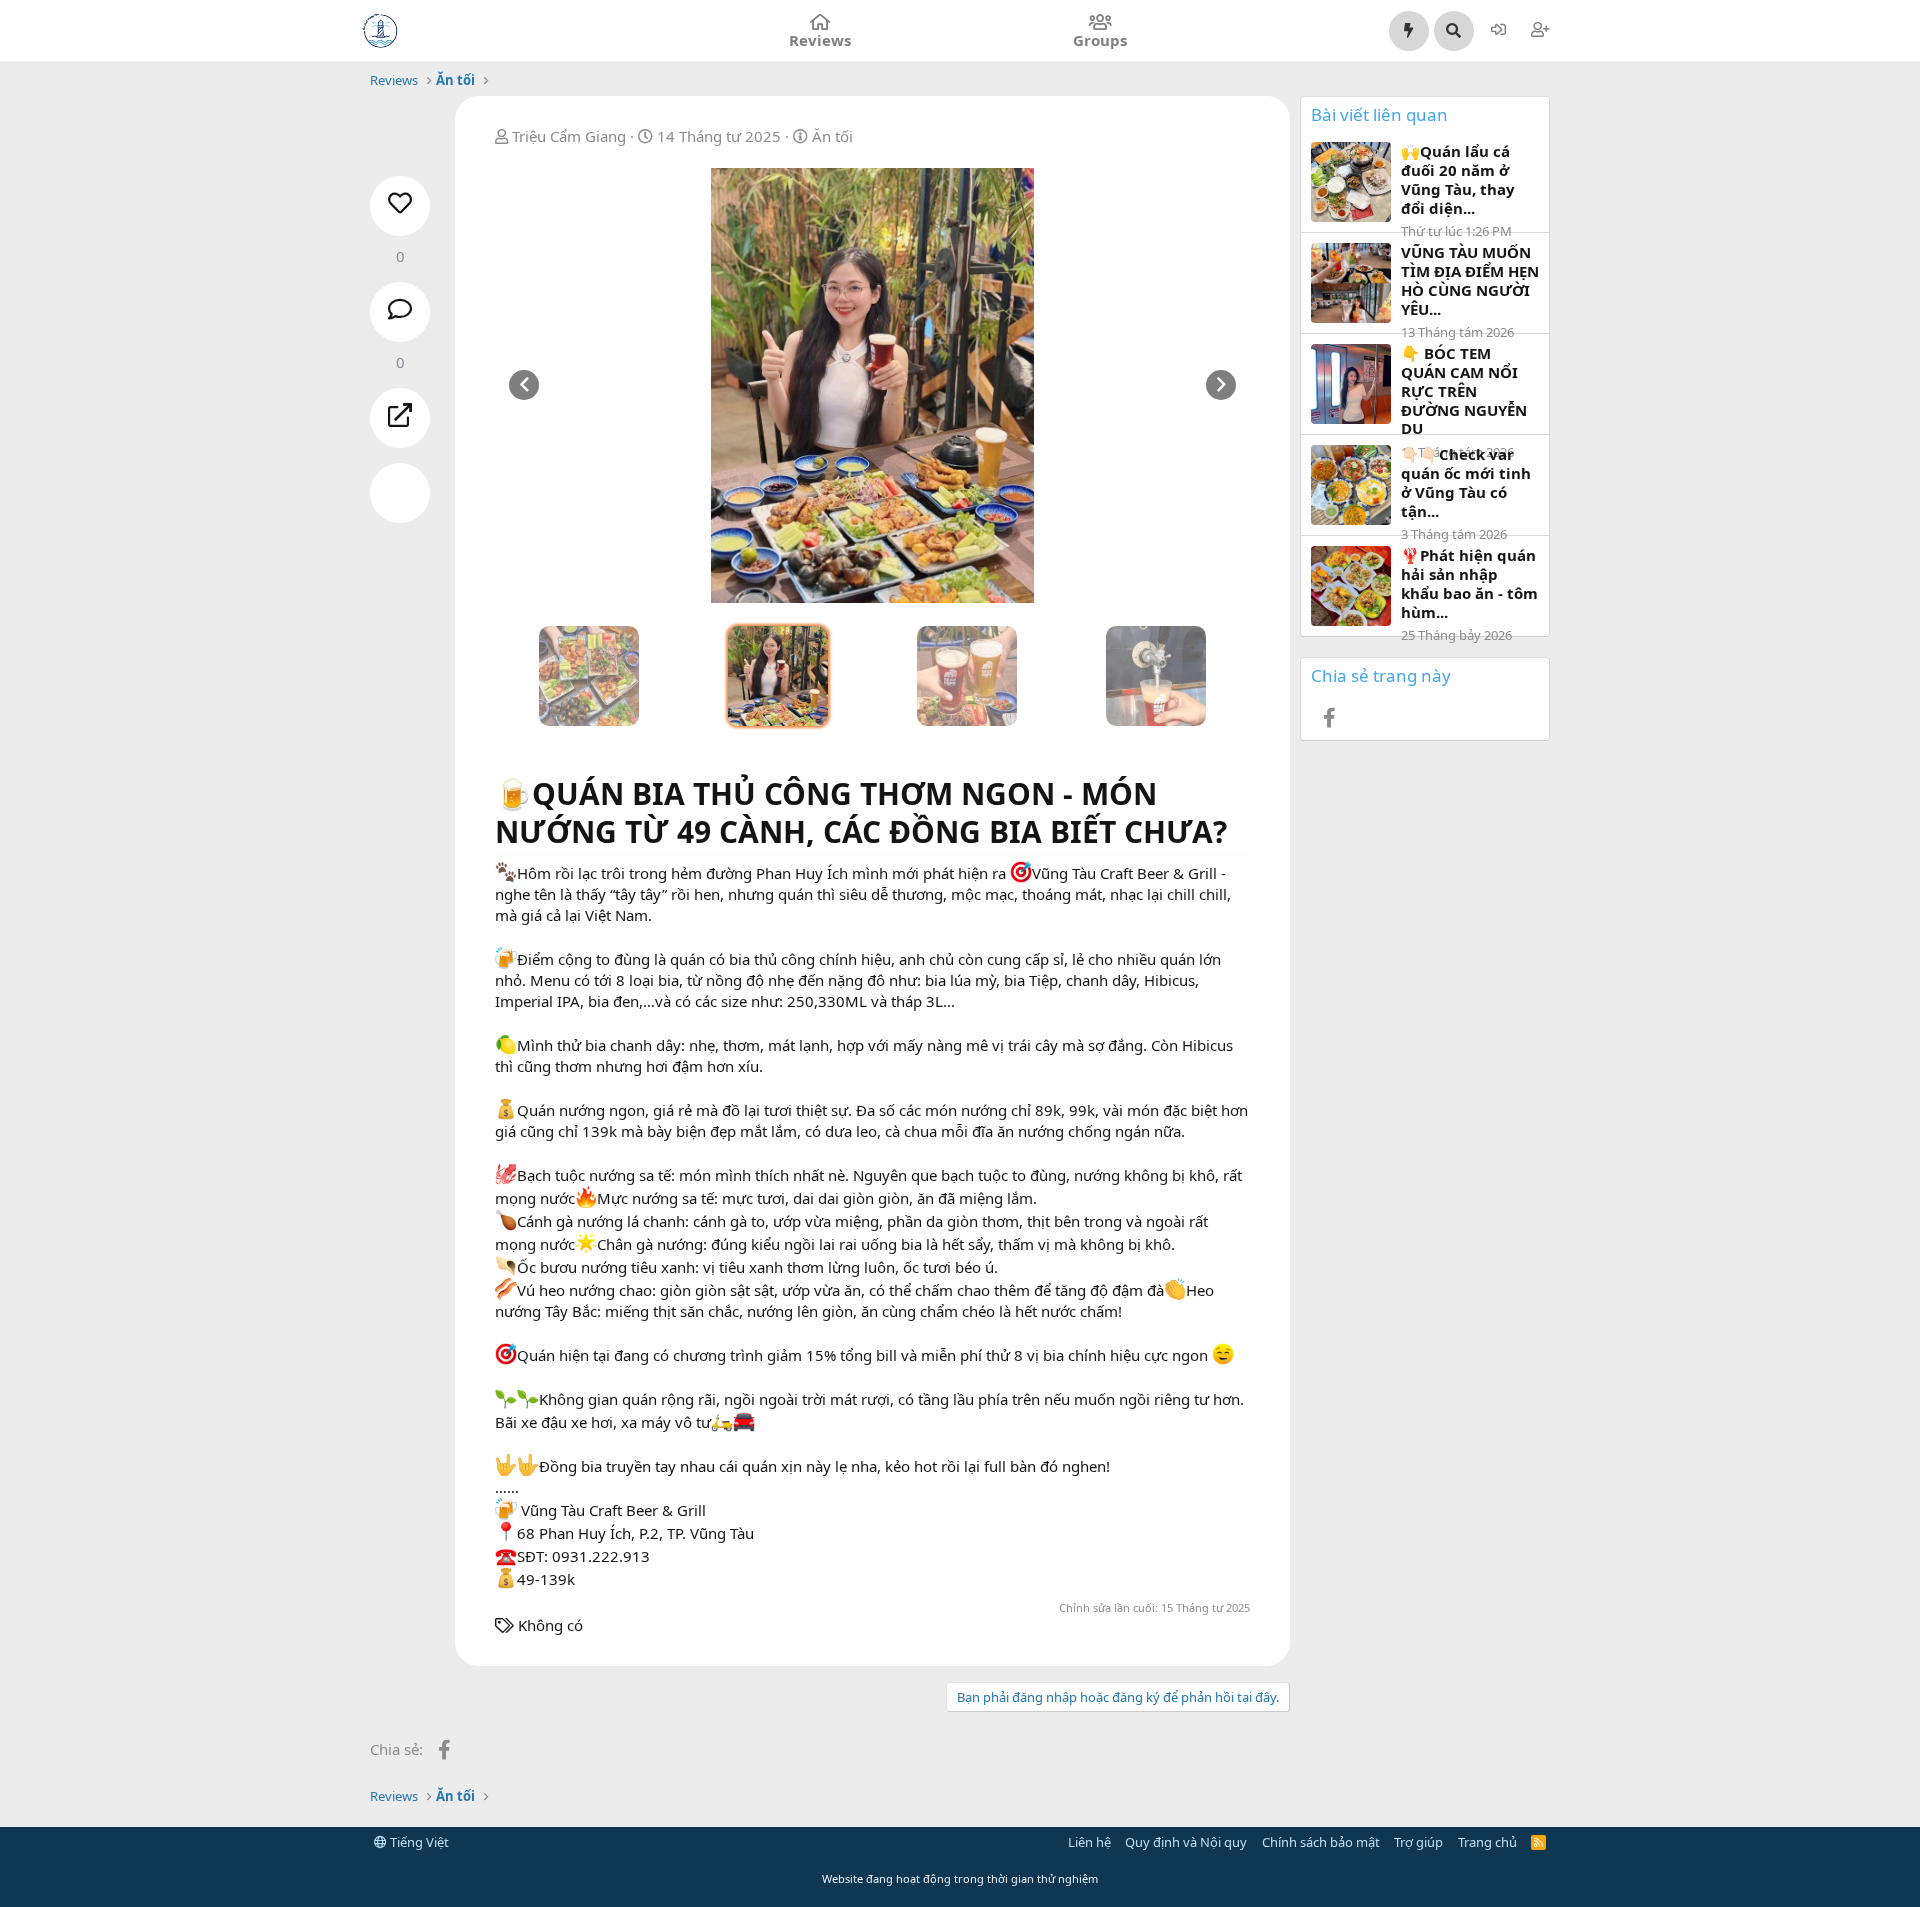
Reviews (820, 40)
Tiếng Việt (418, 1842)
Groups (1100, 40)
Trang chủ (1487, 1842)
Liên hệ (1089, 1842)
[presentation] (524, 385)
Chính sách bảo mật (1321, 1842)
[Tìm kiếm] (1454, 31)
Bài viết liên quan (1379, 114)
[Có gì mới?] (1409, 31)
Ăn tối (832, 136)
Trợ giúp (1418, 1842)
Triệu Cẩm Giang (569, 136)
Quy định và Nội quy (1186, 1842)
